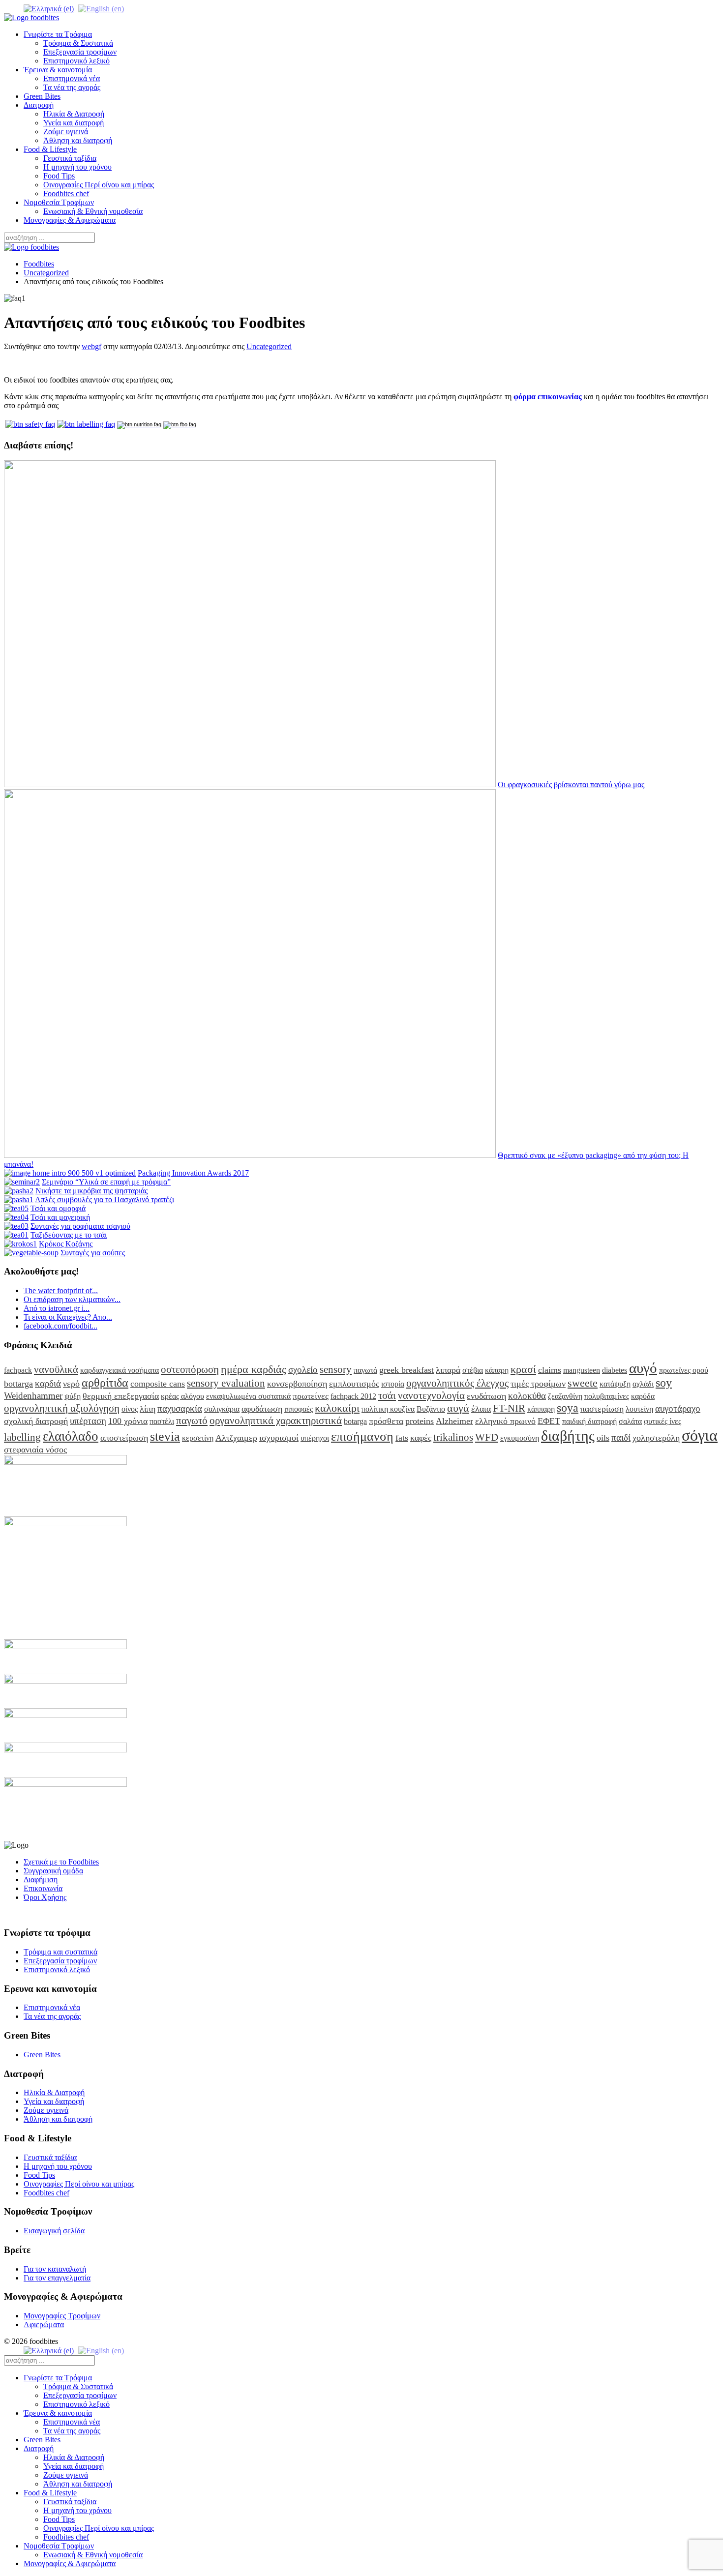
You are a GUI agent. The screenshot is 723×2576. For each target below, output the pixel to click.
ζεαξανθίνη (565, 1396)
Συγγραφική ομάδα (53, 1871)
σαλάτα (630, 1421)
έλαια (481, 1409)
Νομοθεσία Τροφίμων (59, 202)
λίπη (148, 1409)
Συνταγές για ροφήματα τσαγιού (80, 1226)
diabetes (615, 1370)
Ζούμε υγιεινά (66, 132)
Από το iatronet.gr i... (57, 1308)
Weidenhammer (33, 1396)
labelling (22, 1437)
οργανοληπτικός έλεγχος (457, 1383)
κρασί (523, 1369)
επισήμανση (362, 1436)
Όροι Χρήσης (45, 1897)
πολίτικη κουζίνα (388, 1409)
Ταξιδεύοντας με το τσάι (69, 1235)
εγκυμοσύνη (520, 1438)
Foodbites (39, 264)
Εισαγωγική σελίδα (54, 2231)
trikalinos (453, 1437)
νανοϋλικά (56, 1369)
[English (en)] (101, 8)
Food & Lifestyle (50, 149)
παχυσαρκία (180, 1408)
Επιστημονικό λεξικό (76, 61)
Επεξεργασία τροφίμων (80, 52)
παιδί (621, 1437)
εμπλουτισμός (354, 1384)
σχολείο (303, 1370)
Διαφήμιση (41, 1880)
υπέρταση (88, 1421)
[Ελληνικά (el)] (49, 8)
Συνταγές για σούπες (93, 1253)
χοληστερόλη (656, 1438)
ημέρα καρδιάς (254, 1369)
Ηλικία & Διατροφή (74, 114)
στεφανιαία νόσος (35, 1450)
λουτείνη (639, 1409)
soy (664, 1383)
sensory (336, 1369)
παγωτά (365, 1370)
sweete (583, 1383)
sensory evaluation (226, 1383)
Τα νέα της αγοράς (72, 87)
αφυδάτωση (262, 1409)
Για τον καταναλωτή (55, 2269)
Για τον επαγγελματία (57, 2278)
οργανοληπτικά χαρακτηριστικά (276, 1420)
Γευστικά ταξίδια (70, 158)
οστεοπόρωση (190, 1369)
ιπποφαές (299, 1409)
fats (402, 1438)
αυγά (458, 1408)
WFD (487, 1437)
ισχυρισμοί (279, 1438)
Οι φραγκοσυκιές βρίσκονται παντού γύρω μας (571, 785)
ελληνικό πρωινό (505, 1421)
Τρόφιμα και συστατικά (60, 1952)
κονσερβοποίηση (297, 1384)
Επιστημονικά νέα (72, 78)
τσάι (387, 1395)
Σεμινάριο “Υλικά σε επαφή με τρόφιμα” (106, 1182)
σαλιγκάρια (222, 1409)
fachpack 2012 (353, 1396)
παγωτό (192, 1420)
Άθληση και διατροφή (78, 140)
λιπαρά (448, 1370)
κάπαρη (497, 1370)
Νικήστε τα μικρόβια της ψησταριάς (91, 1191)
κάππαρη (541, 1409)
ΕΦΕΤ (549, 1421)
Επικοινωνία (43, 1888)
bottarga (18, 1384)
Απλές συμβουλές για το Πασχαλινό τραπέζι (105, 1199)
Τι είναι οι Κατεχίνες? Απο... (68, 1317)
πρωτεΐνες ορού (684, 1370)
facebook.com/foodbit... (60, 1326)
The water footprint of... (61, 1290)
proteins (420, 1421)
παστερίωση (602, 1409)
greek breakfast (407, 1370)
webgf (91, 346)
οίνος (130, 1409)
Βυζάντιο (431, 1409)
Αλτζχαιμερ (236, 1438)
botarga (355, 1421)
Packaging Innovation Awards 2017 (193, 1173)
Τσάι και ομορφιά (58, 1208)
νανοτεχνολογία (431, 1395)
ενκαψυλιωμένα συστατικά (248, 1396)
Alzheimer (454, 1421)
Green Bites (42, 96)
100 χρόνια (128, 1421)
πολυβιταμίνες (607, 1396)
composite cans (158, 1384)
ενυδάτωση (486, 1396)
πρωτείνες (311, 1396)
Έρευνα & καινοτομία (58, 70)
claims (550, 1370)
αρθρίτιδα (105, 1383)
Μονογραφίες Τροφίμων (62, 2316)
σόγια (700, 1435)
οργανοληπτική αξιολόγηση (62, 1408)
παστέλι (162, 1421)
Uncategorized (46, 273)
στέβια (473, 1370)
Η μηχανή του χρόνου (77, 167)
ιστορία (393, 1384)
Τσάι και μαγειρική (60, 1217)
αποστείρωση (124, 1438)
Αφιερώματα (44, 2324)
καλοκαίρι (337, 1408)
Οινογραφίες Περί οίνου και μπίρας (99, 185)
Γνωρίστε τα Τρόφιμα (58, 34)
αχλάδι (643, 1384)
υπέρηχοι (315, 1438)
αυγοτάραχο (678, 1408)
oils (603, 1438)
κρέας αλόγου (182, 1396)
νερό (71, 1384)
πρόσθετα (386, 1421)
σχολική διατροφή (36, 1421)
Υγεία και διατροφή (74, 123)
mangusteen (582, 1370)
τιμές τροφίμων (538, 1384)
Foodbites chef (66, 193)
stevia (165, 1436)
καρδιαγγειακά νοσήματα (120, 1370)
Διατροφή (39, 105)
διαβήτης (568, 1436)
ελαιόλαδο (71, 1436)
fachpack (18, 1370)
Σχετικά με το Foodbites (61, 1862)
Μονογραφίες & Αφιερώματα (70, 220)
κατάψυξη (615, 1384)
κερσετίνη (198, 1438)
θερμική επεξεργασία (121, 1396)
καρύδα (643, 1396)
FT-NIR (509, 1408)
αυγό (643, 1368)
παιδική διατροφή (589, 1421)
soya (568, 1408)
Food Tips (59, 176)
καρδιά (48, 1383)
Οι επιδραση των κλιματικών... (72, 1299)
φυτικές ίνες (663, 1421)
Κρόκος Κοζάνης (66, 1244)
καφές (421, 1438)
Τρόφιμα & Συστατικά (78, 43)
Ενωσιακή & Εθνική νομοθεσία (93, 211)
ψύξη (73, 1396)
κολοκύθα (527, 1396)
